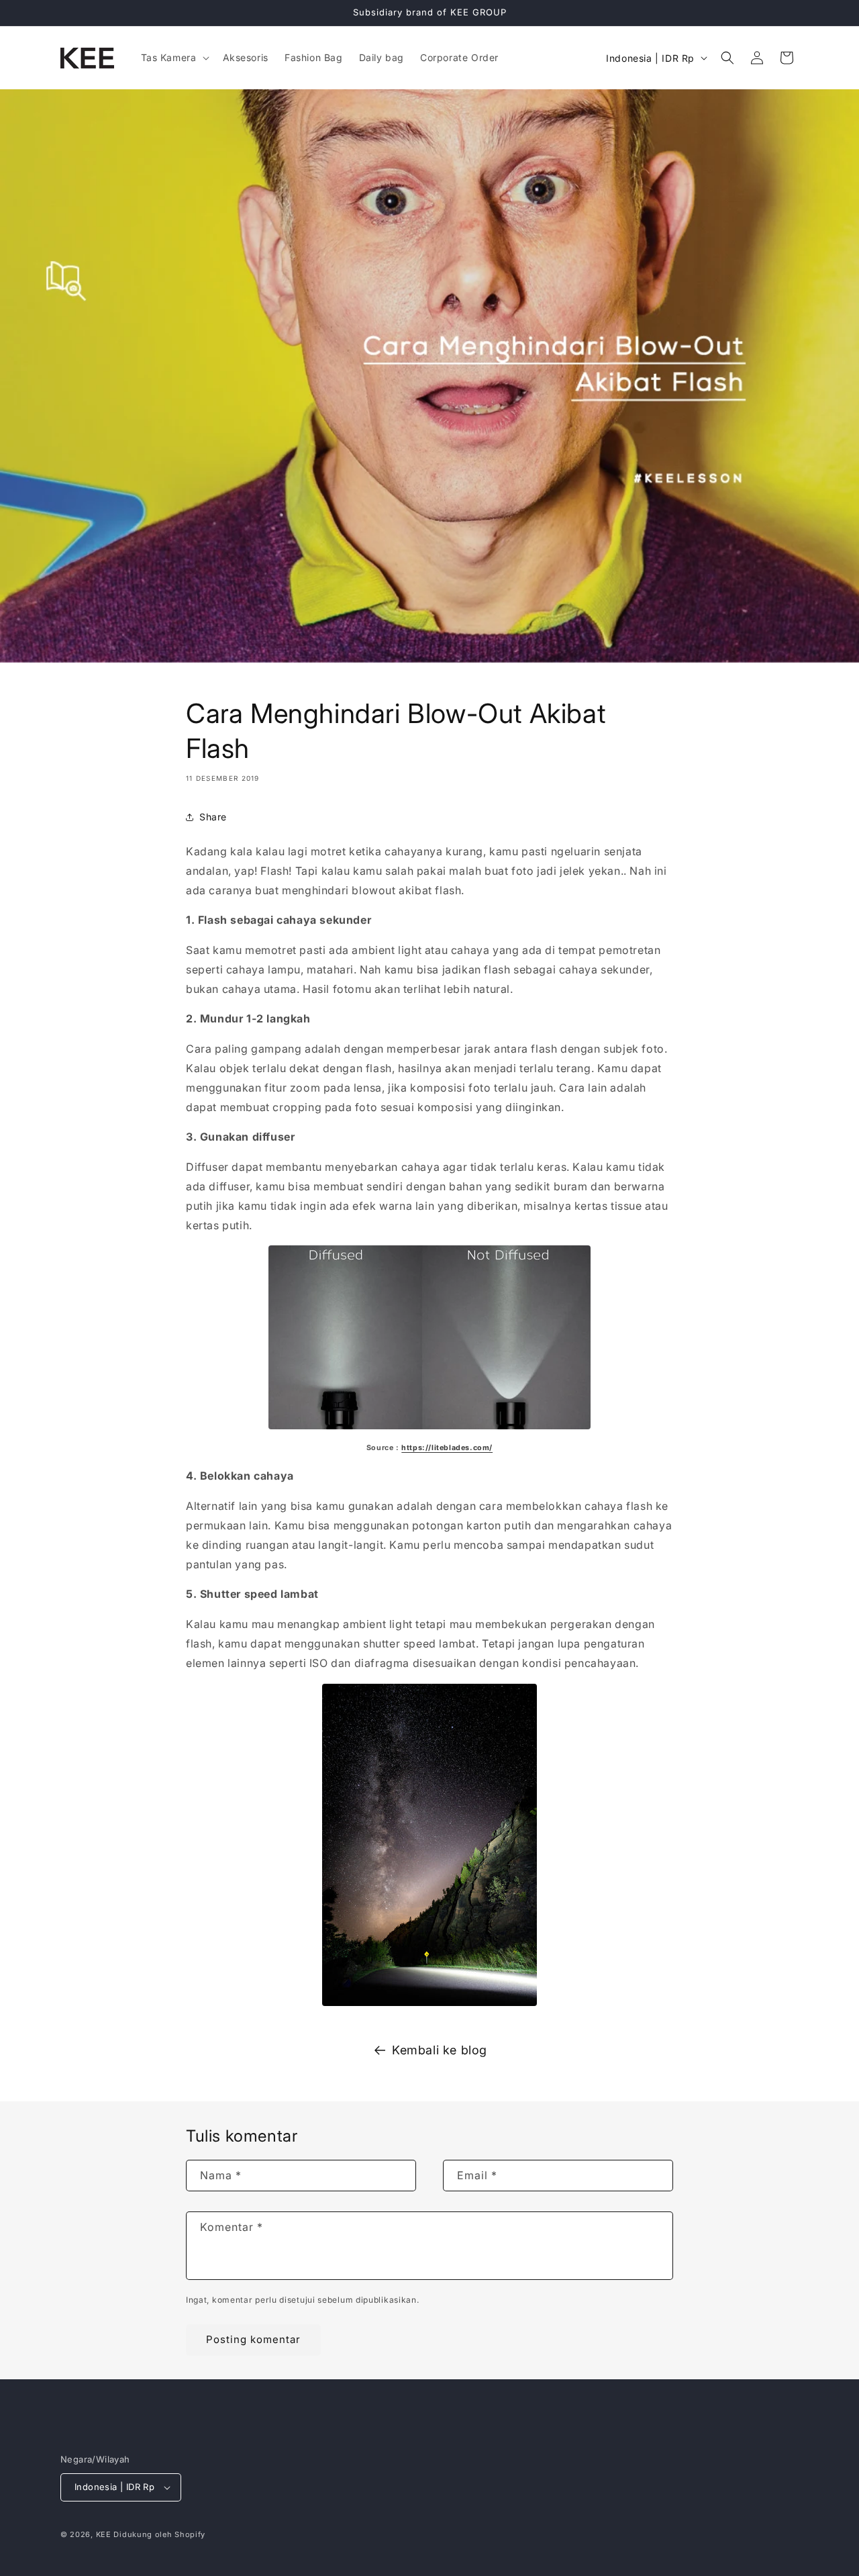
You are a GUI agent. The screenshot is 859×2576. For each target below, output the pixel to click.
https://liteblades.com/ (447, 1448)
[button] (174, 58)
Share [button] (213, 817)
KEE (104, 2534)
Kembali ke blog (440, 2050)
